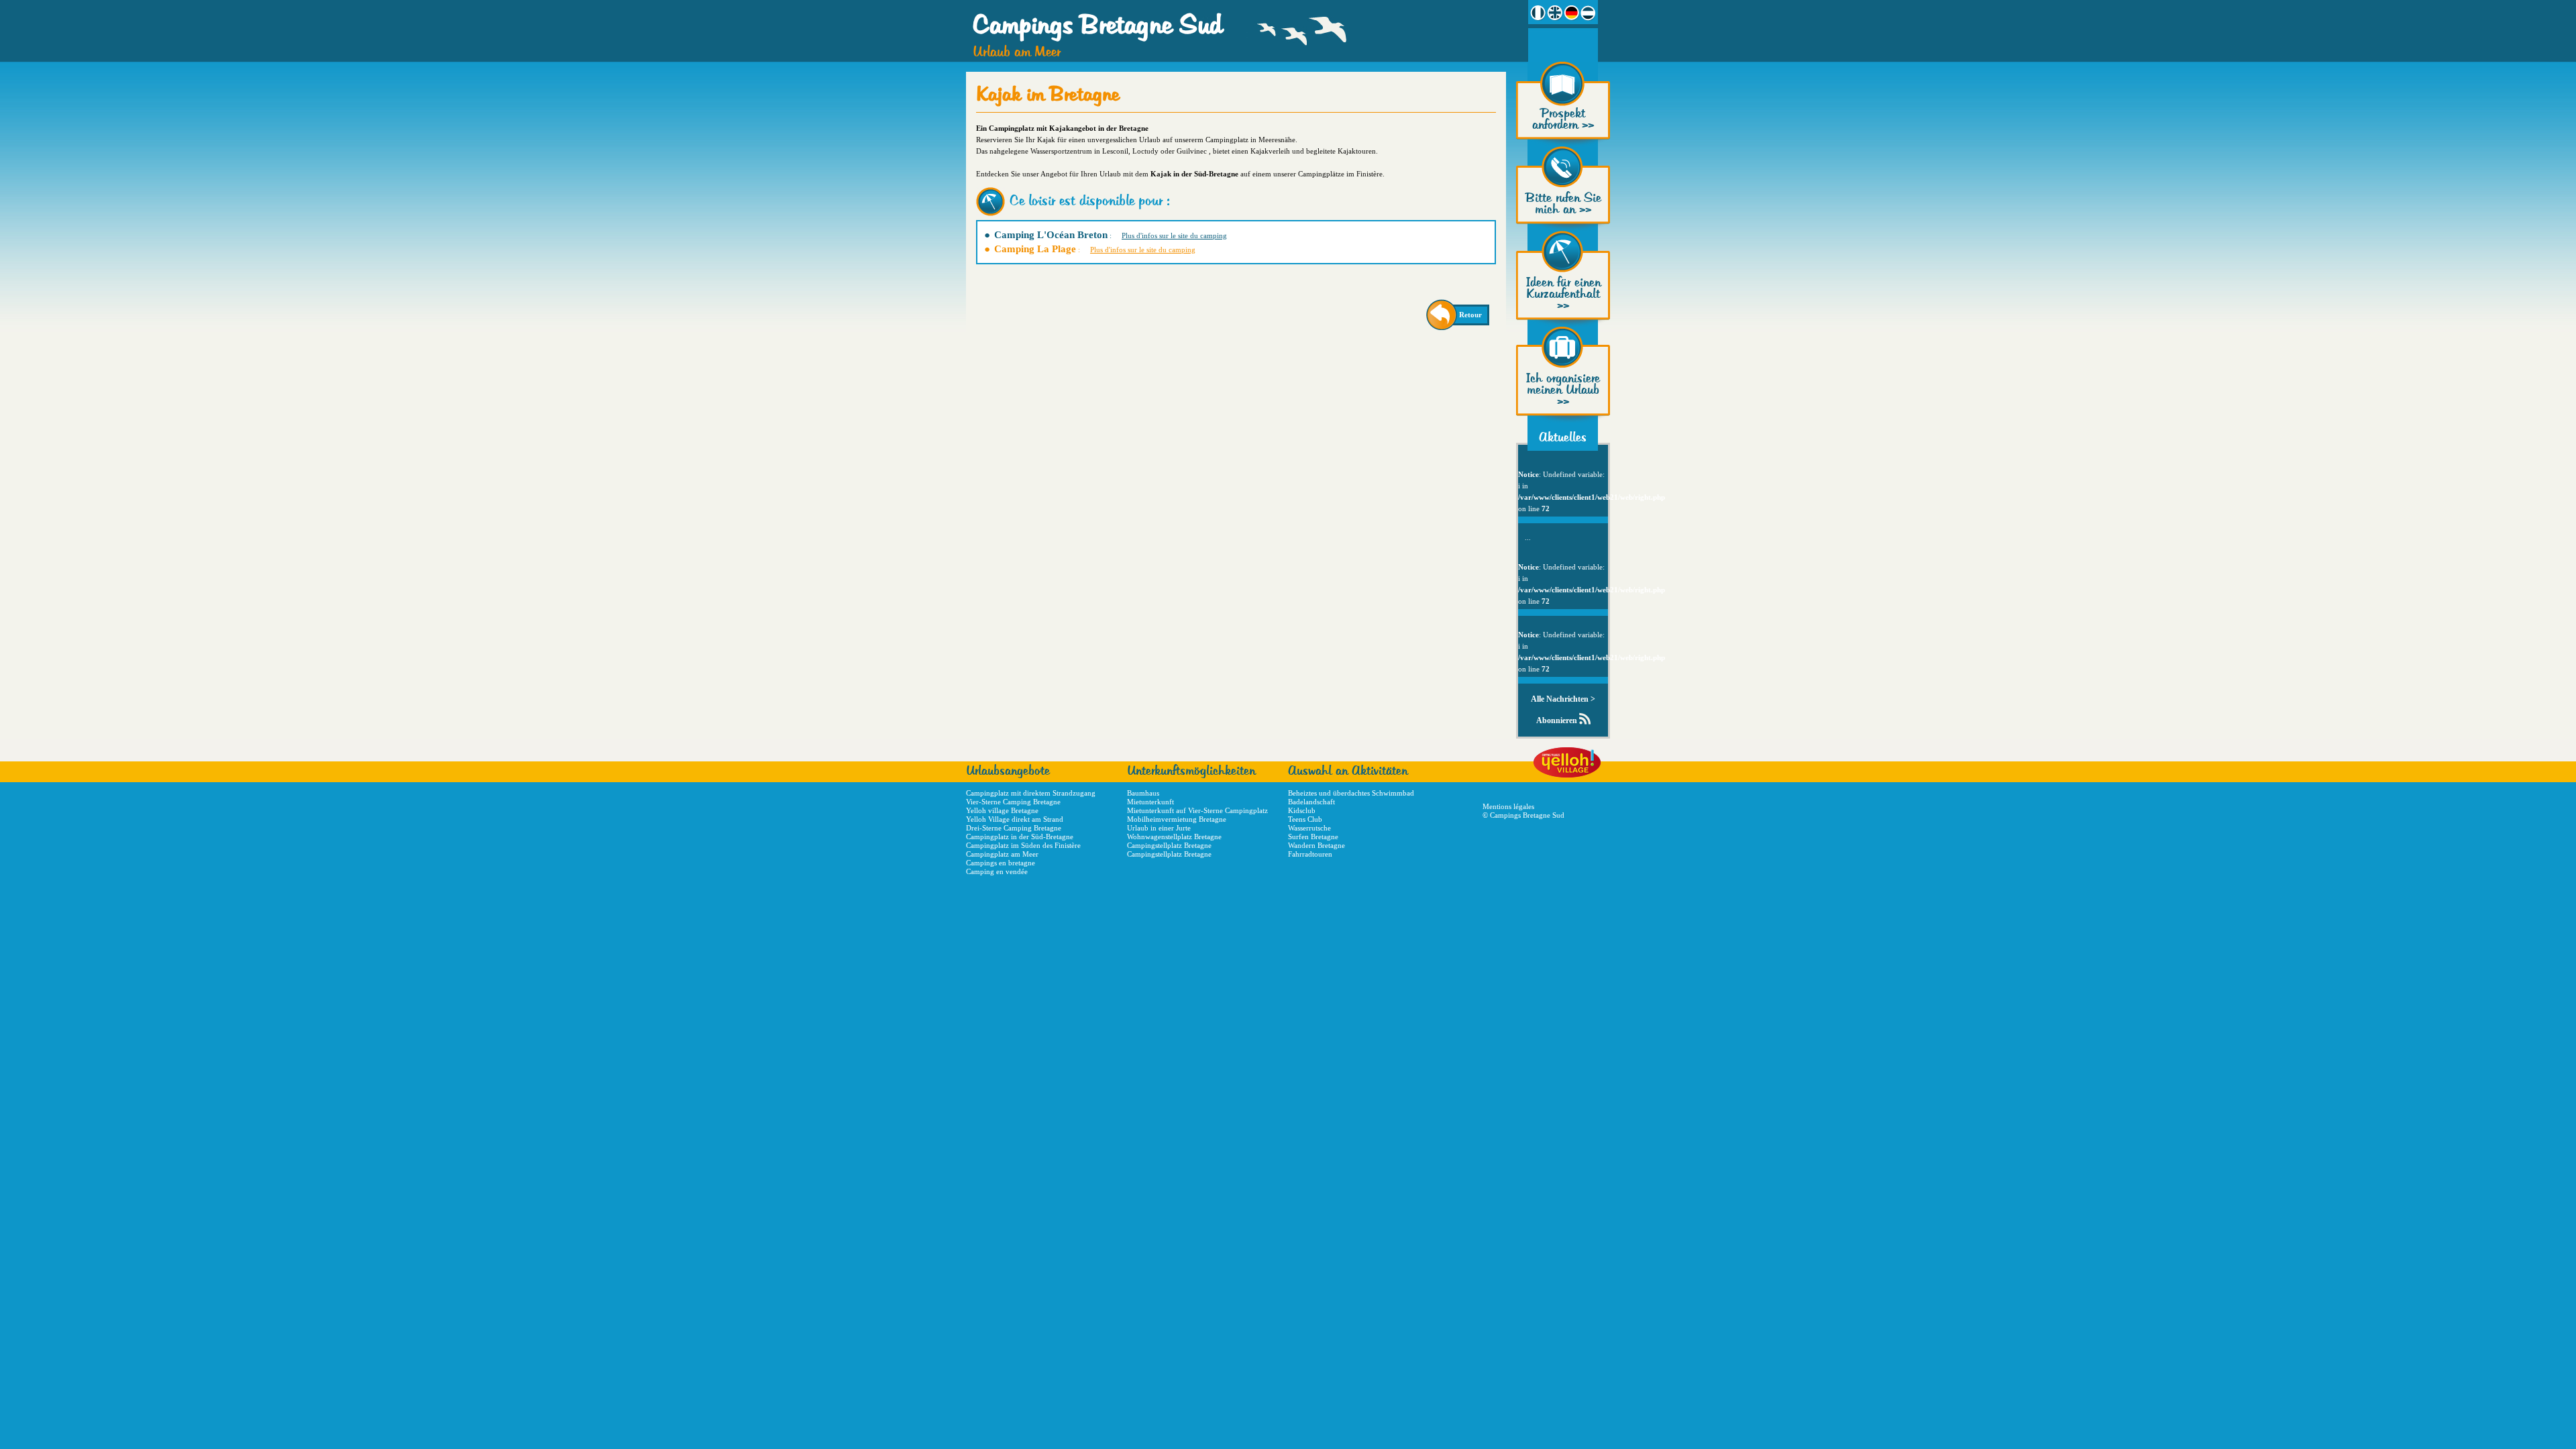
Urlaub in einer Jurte (1159, 828)
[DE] (1571, 13)
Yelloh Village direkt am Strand (1015, 819)
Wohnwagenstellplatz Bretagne (1174, 837)
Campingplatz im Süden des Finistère (1023, 845)
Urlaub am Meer (1017, 53)
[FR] (1538, 13)
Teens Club (1305, 819)
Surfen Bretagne (1313, 837)
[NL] (1588, 13)
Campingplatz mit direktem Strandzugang (1031, 793)
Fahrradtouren (1310, 854)
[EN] (1555, 13)
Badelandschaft (1311, 802)
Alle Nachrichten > (1563, 699)
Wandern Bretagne (1317, 845)
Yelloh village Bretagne (1002, 810)
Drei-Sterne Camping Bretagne (1014, 828)
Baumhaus (1143, 793)
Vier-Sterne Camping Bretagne (1013, 802)
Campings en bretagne (1001, 863)
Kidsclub (1302, 810)
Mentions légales (1508, 806)
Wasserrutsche (1309, 828)
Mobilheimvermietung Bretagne (1177, 819)
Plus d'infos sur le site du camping (1174, 235)
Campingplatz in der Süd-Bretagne (1020, 837)
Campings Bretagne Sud (1097, 26)
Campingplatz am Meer (1002, 854)
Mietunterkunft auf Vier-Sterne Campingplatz (1197, 810)
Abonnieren (1557, 720)
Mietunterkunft (1150, 802)
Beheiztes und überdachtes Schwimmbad (1351, 793)
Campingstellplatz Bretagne (1169, 845)
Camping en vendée (997, 871)
